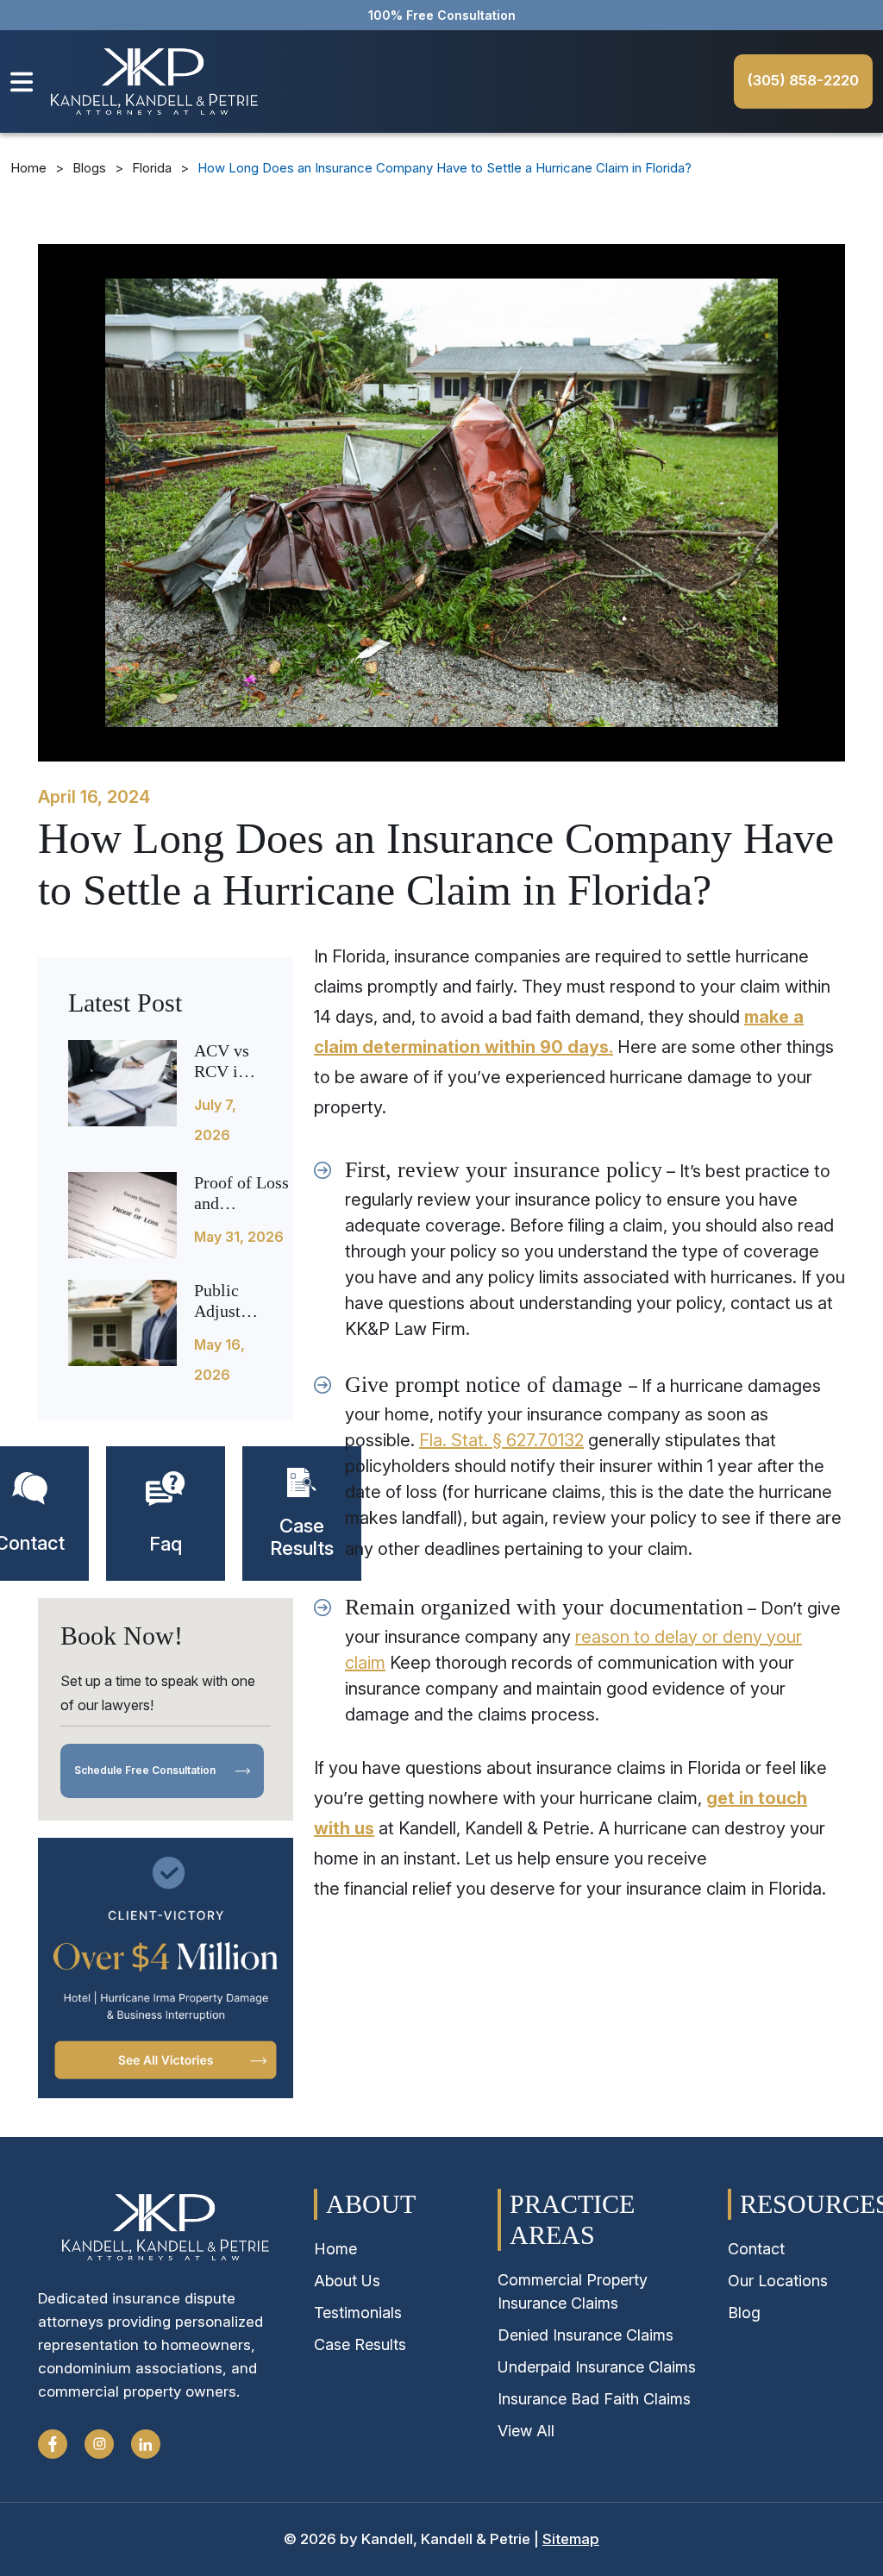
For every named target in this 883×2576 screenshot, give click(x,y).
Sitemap (571, 2539)
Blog (744, 2313)
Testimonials (358, 2313)
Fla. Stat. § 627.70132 (501, 1440)
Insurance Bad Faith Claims (594, 2399)
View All (526, 2431)
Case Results (360, 2344)
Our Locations (778, 2281)
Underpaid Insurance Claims (597, 2367)
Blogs (89, 168)
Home (28, 168)
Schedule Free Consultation (146, 1770)
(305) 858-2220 (803, 80)
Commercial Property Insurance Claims (573, 2291)
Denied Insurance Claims (586, 2335)
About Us (347, 2281)
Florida (152, 168)
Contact (756, 2249)
